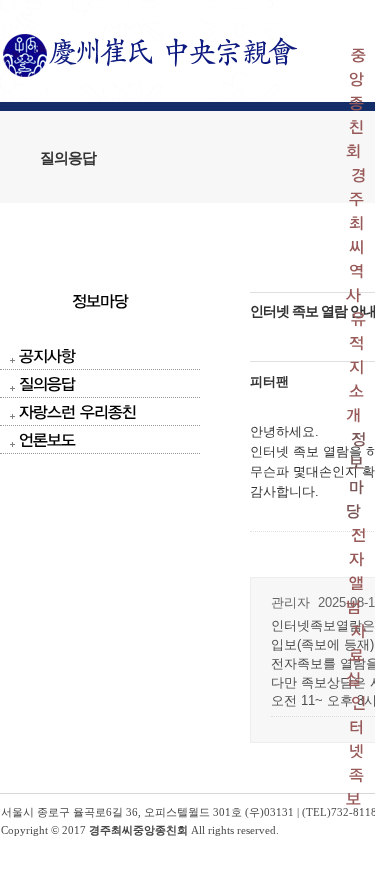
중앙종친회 (355, 102)
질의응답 (47, 383)
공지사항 (47, 355)
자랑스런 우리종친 (77, 411)
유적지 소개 (355, 366)
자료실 (355, 654)
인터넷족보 (355, 750)
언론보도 (47, 439)
